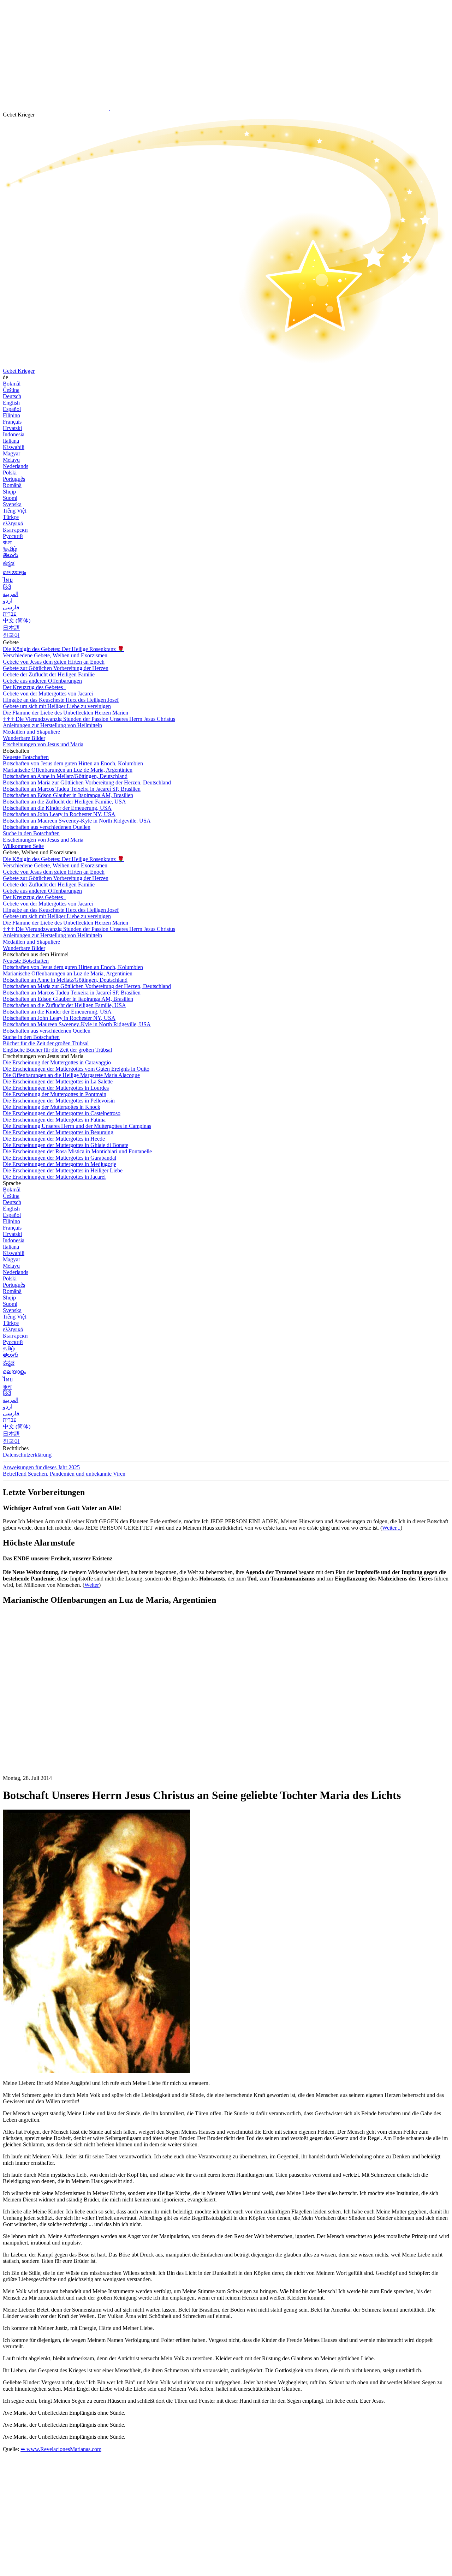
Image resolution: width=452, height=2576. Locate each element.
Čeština (11, 390)
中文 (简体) (17, 620)
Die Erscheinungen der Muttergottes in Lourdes (56, 1088)
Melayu (11, 460)
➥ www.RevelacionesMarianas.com (61, 2449)
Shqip (9, 492)
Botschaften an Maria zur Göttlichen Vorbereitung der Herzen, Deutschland (87, 782)
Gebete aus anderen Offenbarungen (42, 681)
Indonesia (14, 434)
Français (12, 422)
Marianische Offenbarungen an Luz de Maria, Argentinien (68, 770)
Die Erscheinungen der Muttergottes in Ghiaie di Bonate (66, 1145)
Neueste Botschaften (26, 757)
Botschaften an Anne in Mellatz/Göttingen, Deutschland (65, 776)
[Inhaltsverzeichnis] (56, 1717)
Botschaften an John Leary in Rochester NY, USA (59, 814)
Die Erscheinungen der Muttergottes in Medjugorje (60, 1164)
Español (12, 409)
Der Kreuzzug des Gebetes (34, 687)
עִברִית (10, 614)
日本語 (11, 628)
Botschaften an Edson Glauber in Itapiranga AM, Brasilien (68, 795)
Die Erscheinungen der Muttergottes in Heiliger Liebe (63, 1170)
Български (15, 530)
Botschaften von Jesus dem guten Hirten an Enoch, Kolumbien (73, 763)
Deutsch (12, 396)
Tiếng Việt (14, 511)
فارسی (11, 607)
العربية (11, 594)
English (11, 403)
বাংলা (7, 542)
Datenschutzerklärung (27, 1455)
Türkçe (11, 517)
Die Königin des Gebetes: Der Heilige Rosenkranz (64, 649)
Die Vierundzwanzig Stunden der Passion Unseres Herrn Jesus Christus (89, 719)
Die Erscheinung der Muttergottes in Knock (52, 1107)
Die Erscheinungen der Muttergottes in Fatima (54, 1120)
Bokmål (12, 384)
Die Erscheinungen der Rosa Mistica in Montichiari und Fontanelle (77, 1151)
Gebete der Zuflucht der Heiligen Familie (49, 674)
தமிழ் (9, 1348)
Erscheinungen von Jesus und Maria (43, 744)
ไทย (8, 580)
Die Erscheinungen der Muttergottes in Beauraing (58, 1132)
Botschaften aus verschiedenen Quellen (47, 827)
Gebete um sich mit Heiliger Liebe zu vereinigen (57, 706)
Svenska (12, 504)
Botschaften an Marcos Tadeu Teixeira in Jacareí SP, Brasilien (72, 789)
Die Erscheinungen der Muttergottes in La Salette (58, 1081)
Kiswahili (14, 447)
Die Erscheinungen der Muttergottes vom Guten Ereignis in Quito (76, 1069)
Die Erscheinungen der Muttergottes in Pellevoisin (59, 1101)
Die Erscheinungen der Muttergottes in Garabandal (60, 1158)
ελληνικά (13, 523)
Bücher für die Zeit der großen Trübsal (46, 1043)
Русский (13, 536)
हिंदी (7, 587)
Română (12, 485)
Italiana (11, 441)
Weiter (92, 1585)
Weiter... (391, 1528)
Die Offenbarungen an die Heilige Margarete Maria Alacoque (71, 1075)
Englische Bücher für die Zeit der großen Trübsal (57, 1050)
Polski (10, 473)
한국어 (11, 635)
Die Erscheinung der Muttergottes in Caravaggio (57, 1062)
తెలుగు (11, 555)
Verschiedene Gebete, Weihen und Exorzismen (55, 655)
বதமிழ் (10, 549)
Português (14, 479)
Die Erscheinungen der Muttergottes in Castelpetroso (62, 1113)
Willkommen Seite (23, 846)
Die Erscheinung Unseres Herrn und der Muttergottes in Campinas (77, 1126)
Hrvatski (12, 428)
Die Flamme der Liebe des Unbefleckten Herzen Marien (66, 713)
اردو (8, 601)
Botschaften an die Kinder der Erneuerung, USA (57, 808)
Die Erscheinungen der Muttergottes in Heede (54, 1139)
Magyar (11, 453)
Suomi (10, 498)
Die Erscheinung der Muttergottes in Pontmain (55, 1094)
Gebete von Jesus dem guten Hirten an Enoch (54, 662)
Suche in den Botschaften (31, 833)
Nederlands (16, 466)
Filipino (11, 415)
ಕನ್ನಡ (9, 563)
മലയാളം (14, 572)
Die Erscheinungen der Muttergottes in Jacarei (54, 1177)
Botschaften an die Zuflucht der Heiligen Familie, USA (64, 802)
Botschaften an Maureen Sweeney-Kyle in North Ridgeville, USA (77, 821)
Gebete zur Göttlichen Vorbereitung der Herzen (56, 668)
